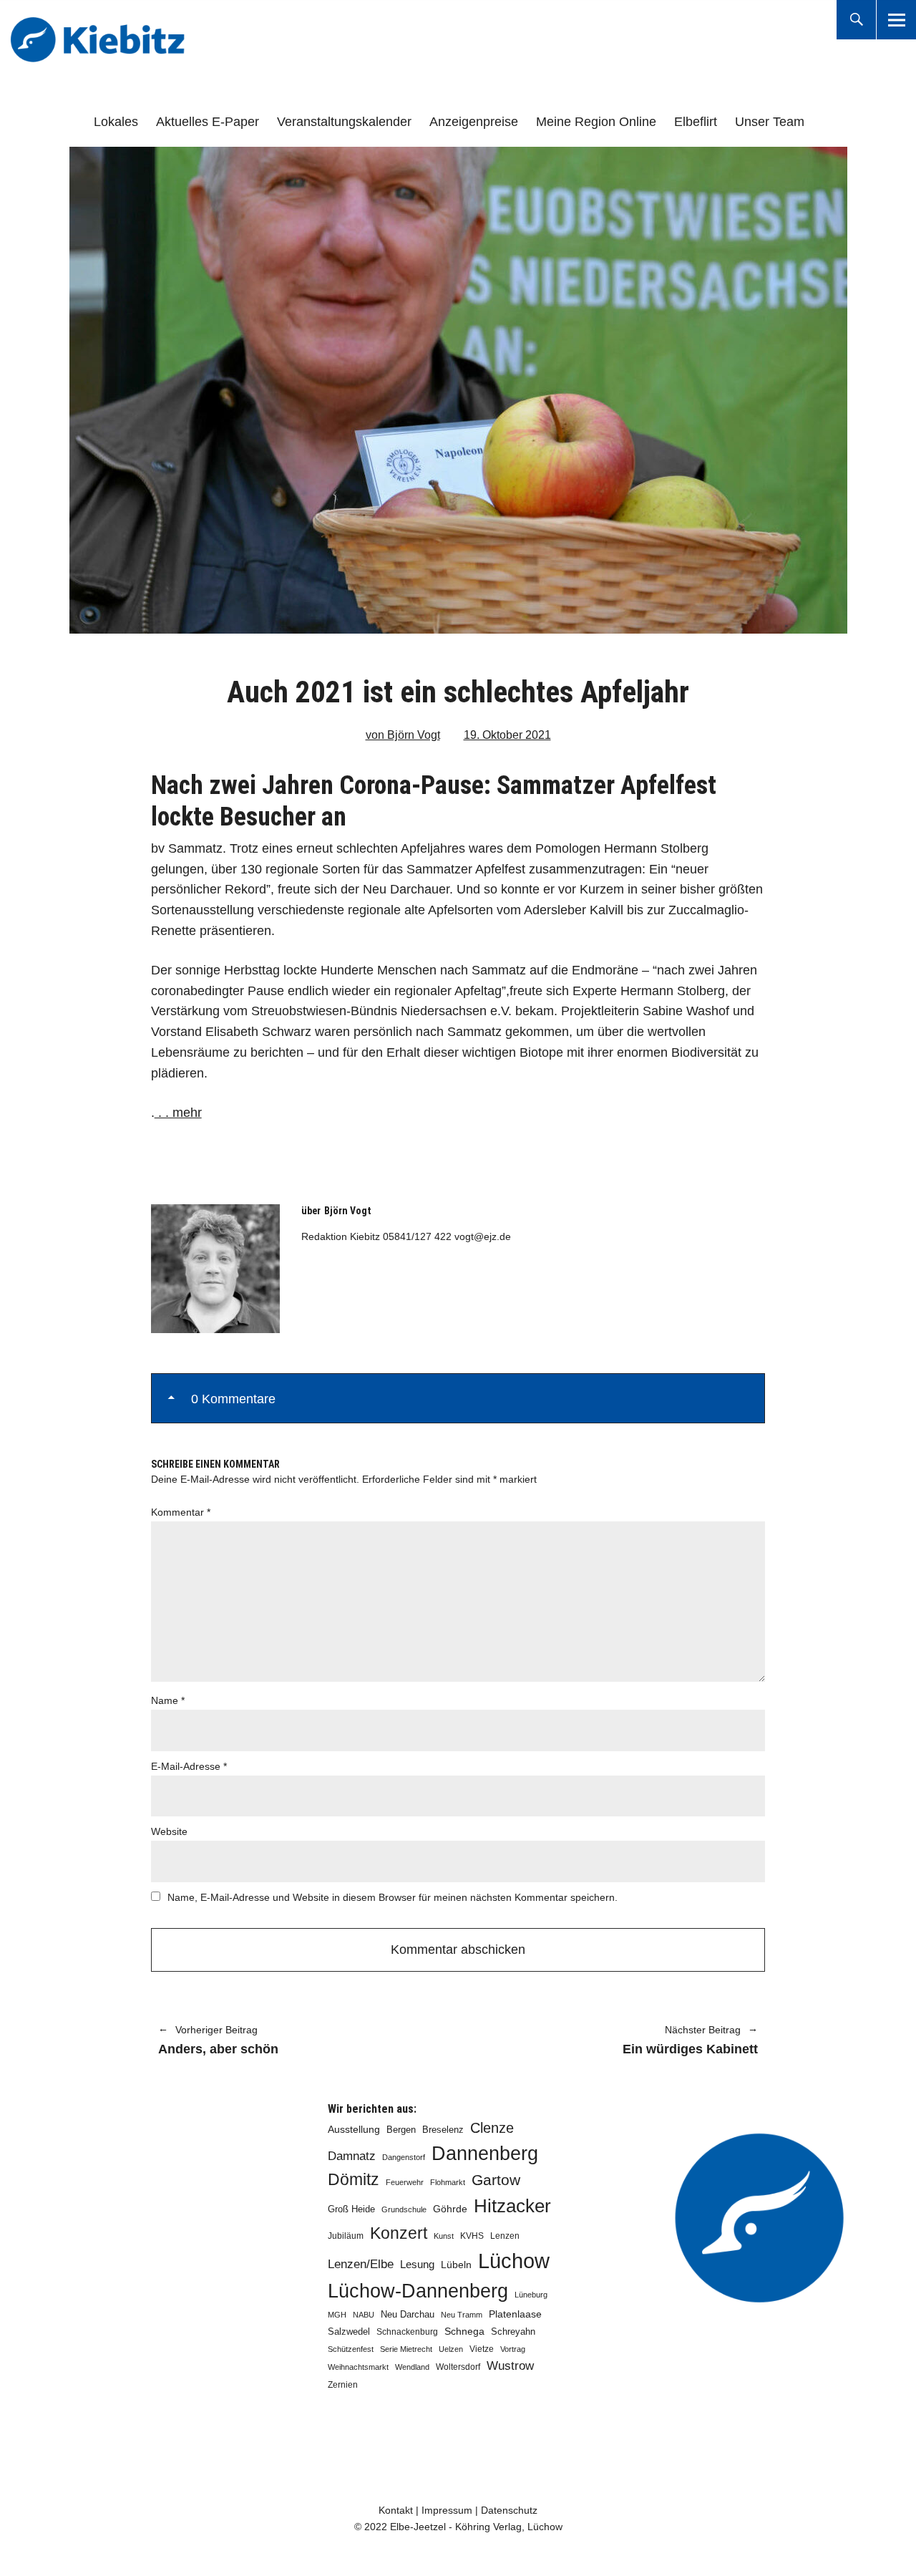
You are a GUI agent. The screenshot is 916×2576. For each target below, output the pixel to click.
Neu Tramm (462, 2315)
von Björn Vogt (403, 735)
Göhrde (450, 2209)
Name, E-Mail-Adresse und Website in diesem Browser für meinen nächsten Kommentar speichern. (393, 1897)
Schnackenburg (407, 2332)
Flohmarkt (448, 2182)
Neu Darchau (408, 2314)
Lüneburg (531, 2295)
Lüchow (514, 2261)
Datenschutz (509, 2510)
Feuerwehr (405, 2182)
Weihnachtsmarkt (358, 2367)
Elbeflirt (696, 122)
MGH (337, 2315)
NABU (364, 2315)
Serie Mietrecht (406, 2349)
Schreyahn (513, 2332)
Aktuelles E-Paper (208, 122)
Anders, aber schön (218, 2041)
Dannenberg (485, 2153)
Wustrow (510, 2366)
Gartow (496, 2180)
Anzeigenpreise (474, 122)
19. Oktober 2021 (507, 735)
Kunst (444, 2236)
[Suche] (856, 20)
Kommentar (181, 1512)
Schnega (464, 2332)
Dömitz (354, 2180)
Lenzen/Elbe (361, 2264)
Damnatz (352, 2156)
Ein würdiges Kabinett (615, 2041)
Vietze (482, 2349)
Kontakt (396, 2510)
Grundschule (404, 2209)
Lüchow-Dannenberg (418, 2291)
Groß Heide (351, 2209)
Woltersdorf (458, 2367)
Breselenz (443, 2130)
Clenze (492, 2128)
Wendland (412, 2367)
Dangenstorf (404, 2157)
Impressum (447, 2510)
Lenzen (505, 2236)
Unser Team (770, 122)
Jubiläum (346, 2236)
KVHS (472, 2236)
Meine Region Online (596, 122)
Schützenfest (351, 2349)
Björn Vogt (348, 1211)
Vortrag (513, 2349)
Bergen (401, 2130)
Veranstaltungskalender (344, 122)
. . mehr (178, 1113)
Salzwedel (349, 2332)
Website (169, 1831)
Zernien (343, 2385)
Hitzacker (512, 2206)
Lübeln (456, 2265)
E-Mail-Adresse (189, 1766)
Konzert (399, 2233)
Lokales (116, 122)
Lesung (417, 2265)
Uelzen (451, 2349)
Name (168, 1700)
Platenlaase (515, 2314)
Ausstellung (354, 2129)
